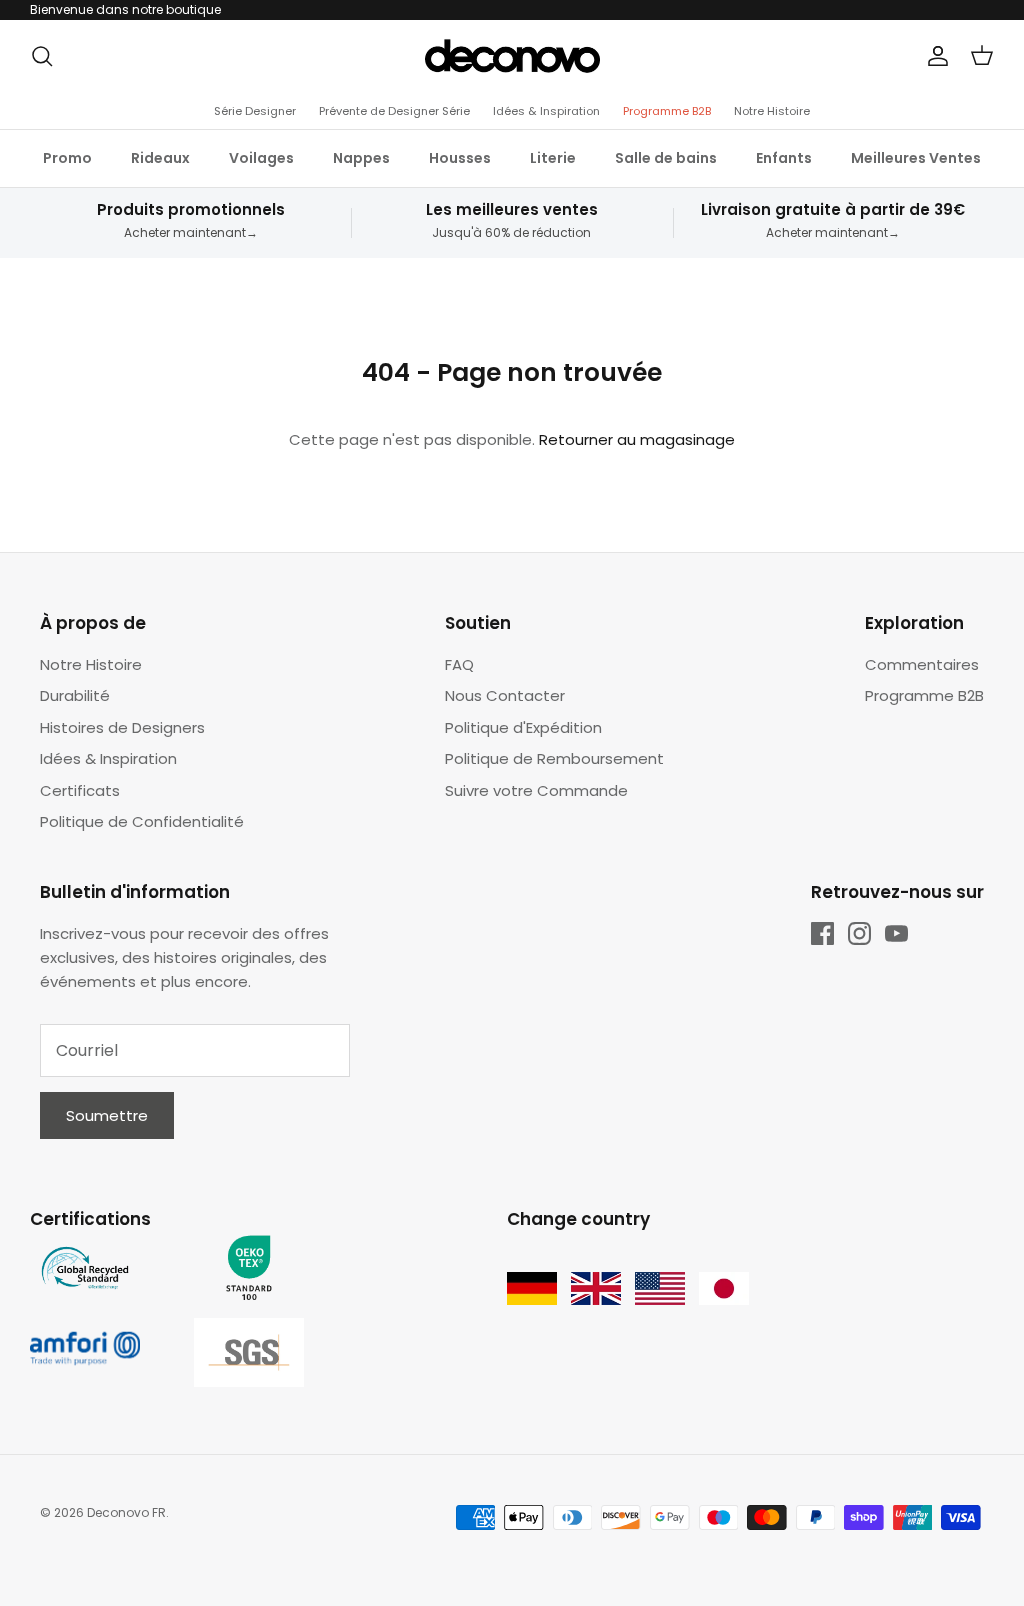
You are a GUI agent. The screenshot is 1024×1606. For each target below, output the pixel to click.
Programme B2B (667, 111)
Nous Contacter (505, 695)
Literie (553, 158)
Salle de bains (666, 158)
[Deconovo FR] (512, 56)
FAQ (459, 664)
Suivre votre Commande (536, 790)
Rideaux (160, 158)
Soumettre (107, 1115)
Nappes (361, 158)
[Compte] (934, 56)
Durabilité (75, 695)
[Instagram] (859, 933)
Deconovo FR (126, 1512)
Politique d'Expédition (523, 727)
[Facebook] (822, 933)
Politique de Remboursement (554, 758)
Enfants (784, 158)
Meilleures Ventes (916, 158)
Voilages (261, 158)
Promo (67, 158)
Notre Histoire (772, 111)
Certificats (80, 790)
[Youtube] (896, 933)
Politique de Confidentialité (142, 821)
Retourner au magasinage (637, 439)
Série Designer (255, 111)
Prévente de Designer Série (394, 111)
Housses (460, 158)
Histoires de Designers (122, 727)
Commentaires (922, 664)
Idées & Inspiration (546, 111)
